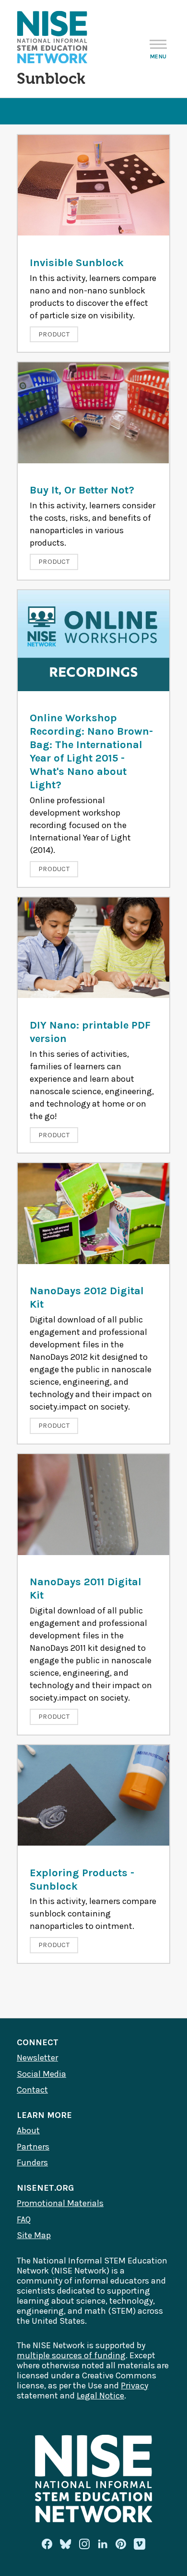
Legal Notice (100, 2396)
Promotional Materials (60, 2203)
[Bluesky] (66, 2544)
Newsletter (37, 2058)
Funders (32, 2162)
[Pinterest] (121, 2544)
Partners (33, 2147)
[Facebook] (47, 2544)
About (28, 2130)
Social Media (41, 2074)
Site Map (34, 2235)
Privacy (134, 2386)
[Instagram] (84, 2544)
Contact (32, 2090)
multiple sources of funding (71, 2355)
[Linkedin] (103, 2544)
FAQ (24, 2219)
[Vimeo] (140, 2544)
